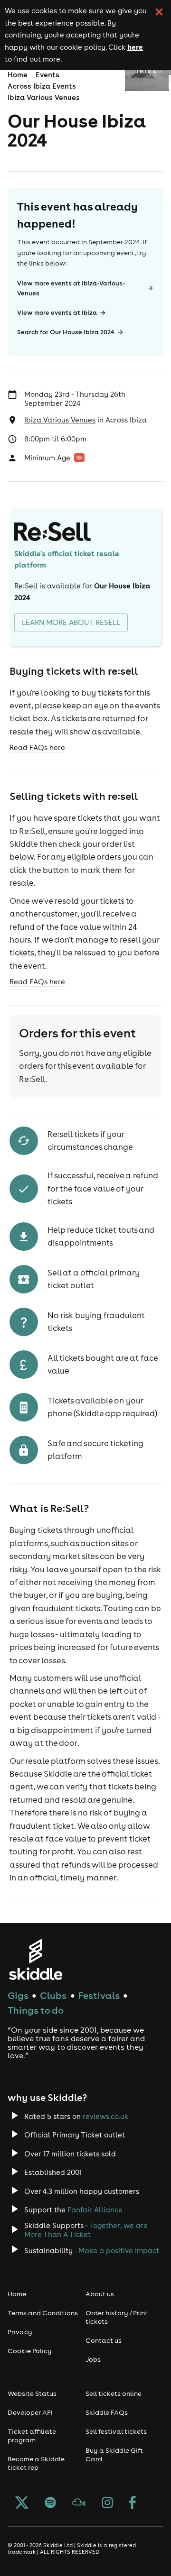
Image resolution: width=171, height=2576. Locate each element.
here (135, 47)
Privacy (20, 2332)
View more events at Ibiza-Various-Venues (71, 288)
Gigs (18, 1995)
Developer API (30, 2412)
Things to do (36, 2010)
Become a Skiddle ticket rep (36, 2463)
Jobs (93, 2359)
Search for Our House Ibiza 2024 (66, 332)
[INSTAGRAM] (107, 2503)
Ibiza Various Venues (44, 97)
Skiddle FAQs (107, 2412)
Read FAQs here (37, 747)
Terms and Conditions (43, 2313)
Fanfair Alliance (95, 2210)
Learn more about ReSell (71, 622)
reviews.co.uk (105, 2116)
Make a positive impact (119, 2251)
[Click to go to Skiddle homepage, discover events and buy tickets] (35, 1959)
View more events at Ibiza (57, 313)
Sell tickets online (114, 2393)
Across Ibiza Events (42, 86)
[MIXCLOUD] (79, 2503)
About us (100, 2294)
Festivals (99, 1995)
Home (18, 75)
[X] (22, 2503)
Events (47, 75)
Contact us (104, 2340)
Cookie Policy (30, 2351)
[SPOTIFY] (50, 2503)
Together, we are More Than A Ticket (86, 2230)
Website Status (32, 2393)
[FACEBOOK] (133, 2503)
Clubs (53, 1995)
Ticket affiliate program (32, 2436)
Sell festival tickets (116, 2431)
